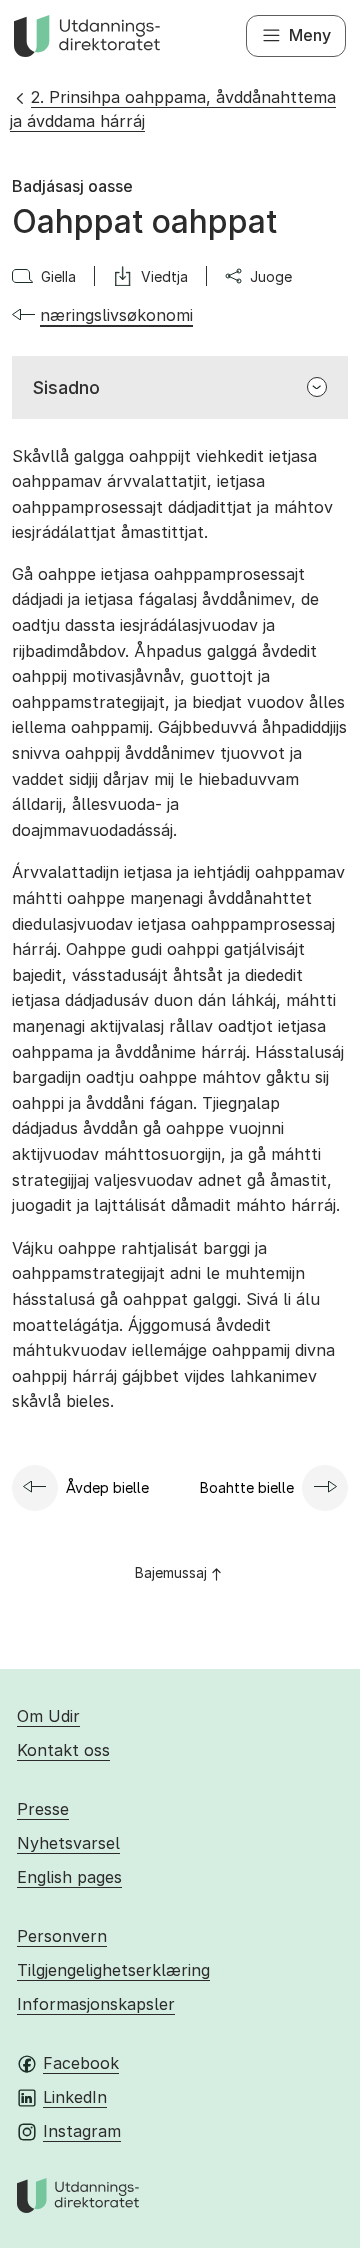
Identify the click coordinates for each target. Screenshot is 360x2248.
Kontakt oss (63, 1750)
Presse (43, 1809)
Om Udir (48, 1716)
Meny (310, 35)
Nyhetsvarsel (68, 1843)
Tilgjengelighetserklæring (113, 1970)
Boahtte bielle (247, 1487)
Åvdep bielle (107, 1487)
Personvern (62, 1936)
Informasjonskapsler (96, 2004)
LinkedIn (75, 2097)
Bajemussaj (171, 1572)
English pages (69, 1877)
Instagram (82, 2131)
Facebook (81, 2063)
